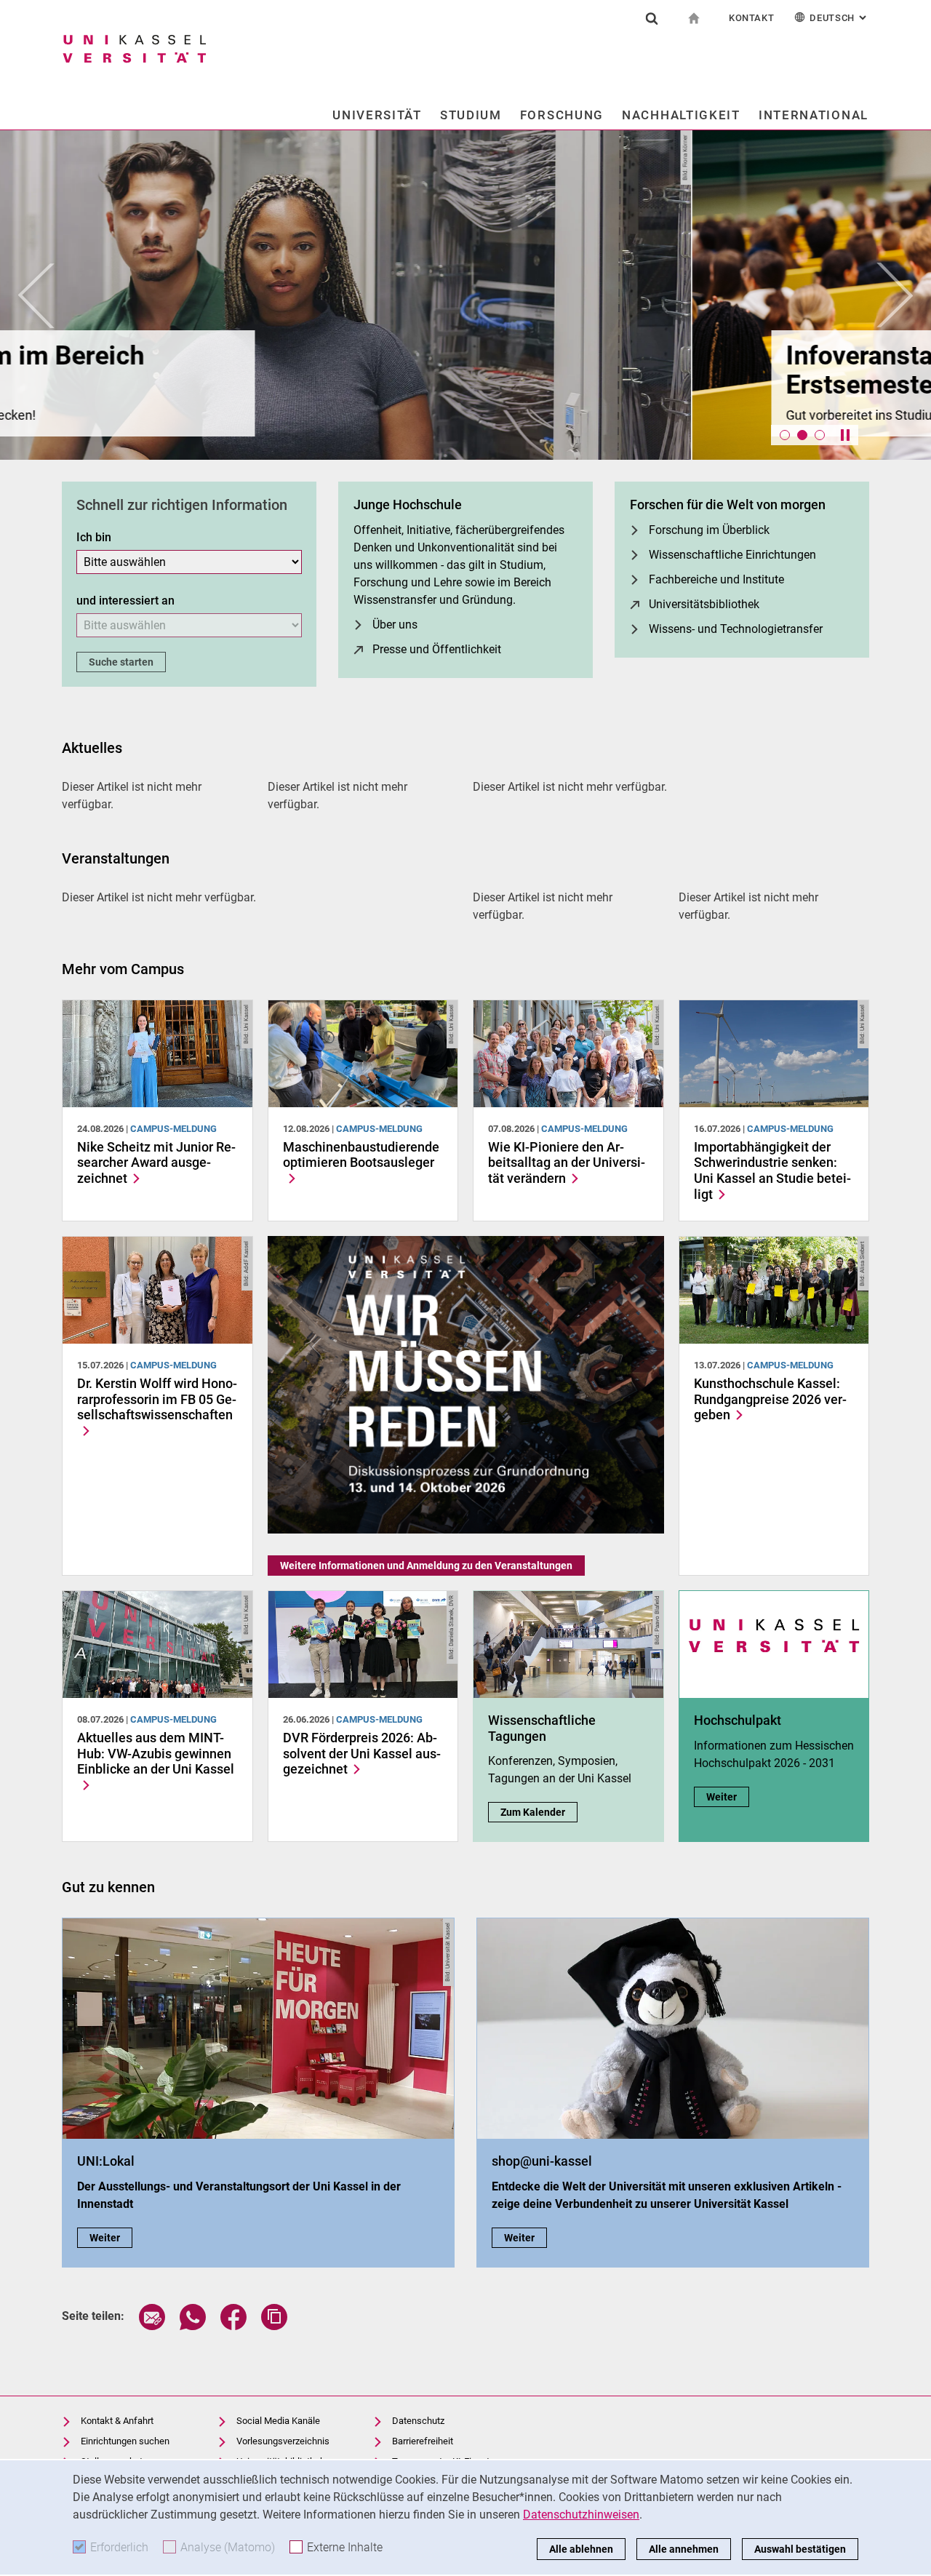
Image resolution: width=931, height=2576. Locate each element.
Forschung (562, 115)
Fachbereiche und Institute (716, 579)
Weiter (728, 1797)
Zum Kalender (539, 1812)
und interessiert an (125, 601)
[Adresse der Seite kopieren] (274, 2326)
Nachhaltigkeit (681, 115)
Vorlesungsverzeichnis (283, 2441)
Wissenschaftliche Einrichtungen (732, 555)
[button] (36, 295)
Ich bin (94, 537)
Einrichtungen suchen (125, 2441)
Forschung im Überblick (709, 530)
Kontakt (752, 18)
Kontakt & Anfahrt (117, 2421)
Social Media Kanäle (278, 2421)
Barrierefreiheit (423, 2441)
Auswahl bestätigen (800, 2549)
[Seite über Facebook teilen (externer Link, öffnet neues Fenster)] (233, 2326)
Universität (377, 115)
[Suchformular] (652, 18)
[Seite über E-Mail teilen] (152, 2326)
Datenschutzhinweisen (581, 2515)
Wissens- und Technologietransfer (736, 629)
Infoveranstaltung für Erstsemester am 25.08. (235, 370)
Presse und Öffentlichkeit (437, 649)
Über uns (395, 625)
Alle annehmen (684, 2549)
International (814, 115)
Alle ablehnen (581, 2549)
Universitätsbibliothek (704, 604)
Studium (471, 115)
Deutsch (839, 18)
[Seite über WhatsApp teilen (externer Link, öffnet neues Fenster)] (193, 2326)
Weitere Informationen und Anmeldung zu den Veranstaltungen (426, 1566)
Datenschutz (418, 2421)
